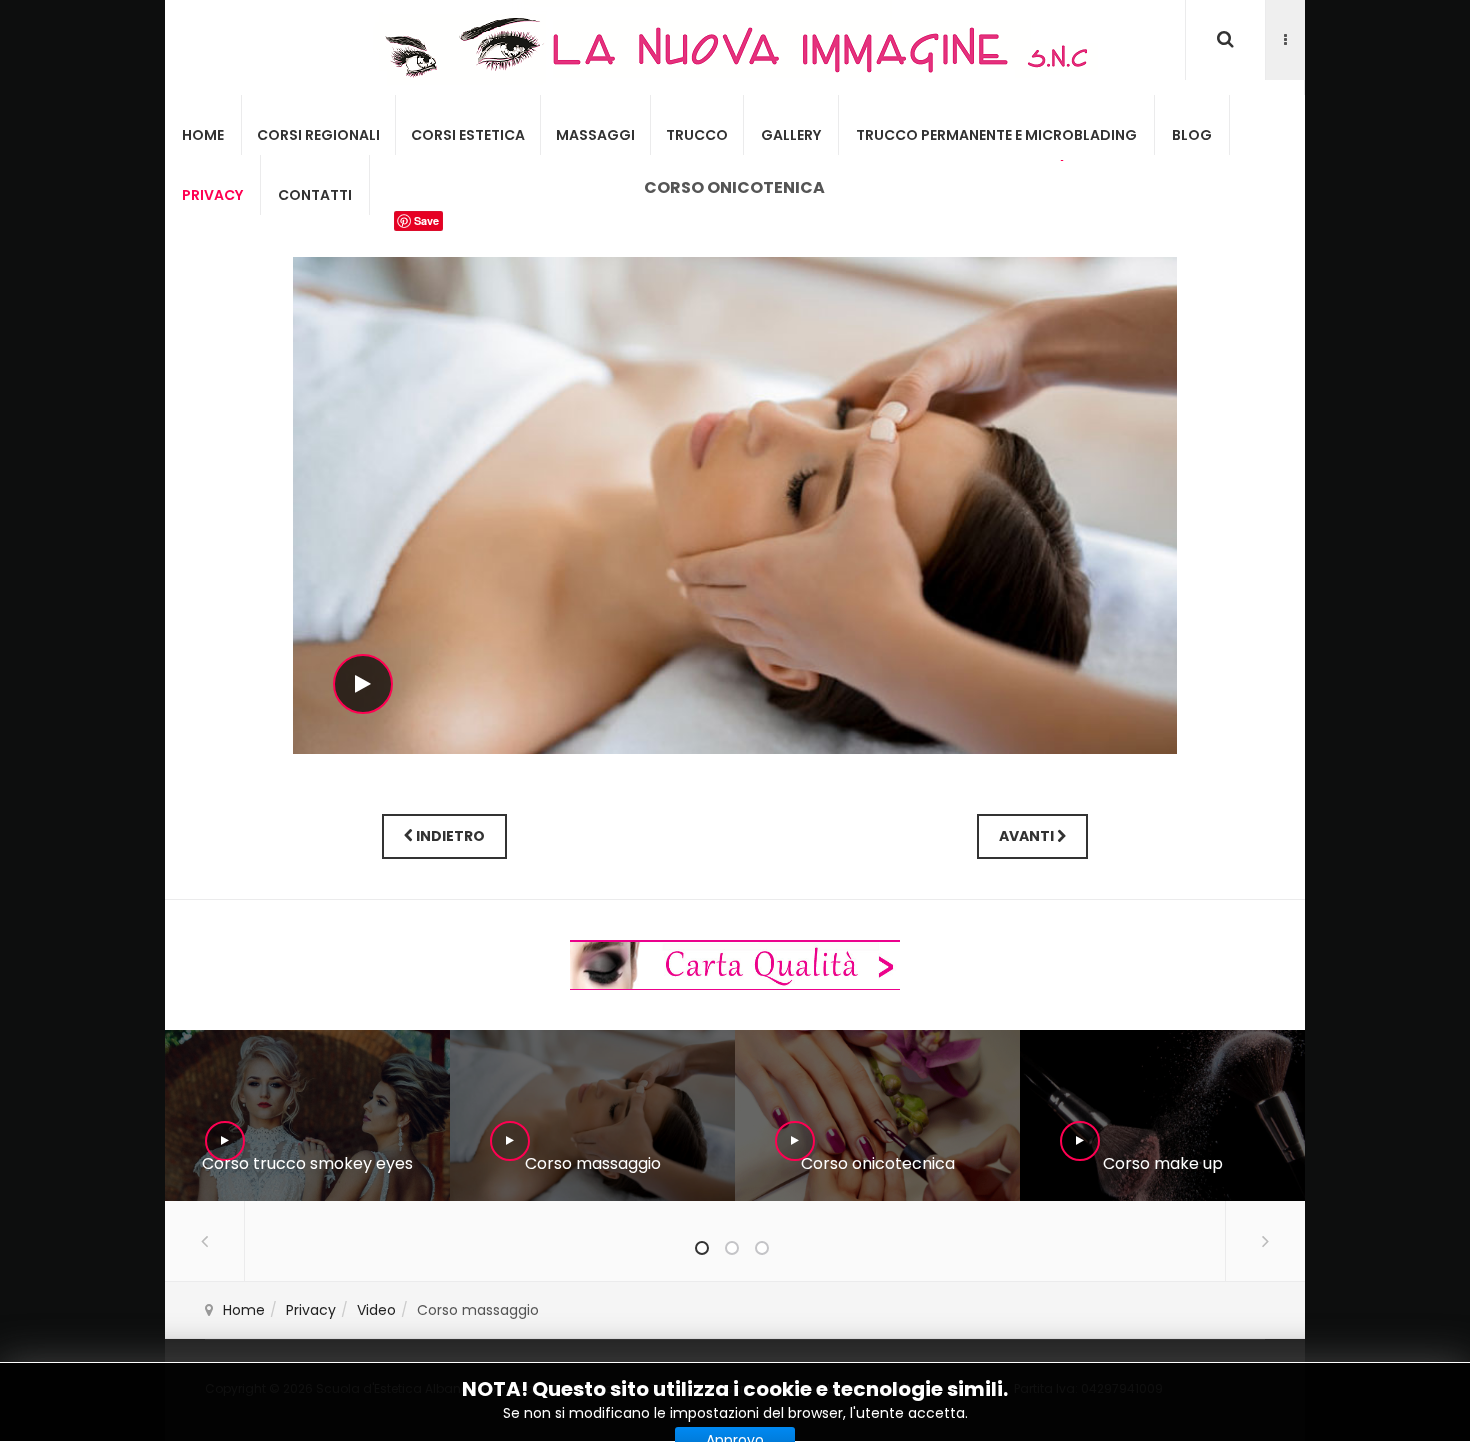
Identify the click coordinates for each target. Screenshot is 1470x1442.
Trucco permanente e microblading (996, 135)
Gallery (791, 135)
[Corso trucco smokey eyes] (307, 1116)
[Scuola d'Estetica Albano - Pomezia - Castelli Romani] (735, 47)
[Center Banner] (735, 964)
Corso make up (1163, 1163)
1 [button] (702, 1248)
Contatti (315, 195)
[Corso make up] (1162, 1116)
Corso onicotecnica (878, 1163)
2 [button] (732, 1248)
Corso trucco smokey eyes (307, 1163)
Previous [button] (205, 1241)
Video (376, 1310)
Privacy (212, 195)
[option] (307, 1115)
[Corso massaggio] (592, 1116)
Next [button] (1265, 1241)
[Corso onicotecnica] (877, 1116)
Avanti (1028, 836)
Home (203, 135)
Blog (1192, 135)
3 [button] (762, 1248)
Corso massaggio (593, 1163)
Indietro (449, 836)
